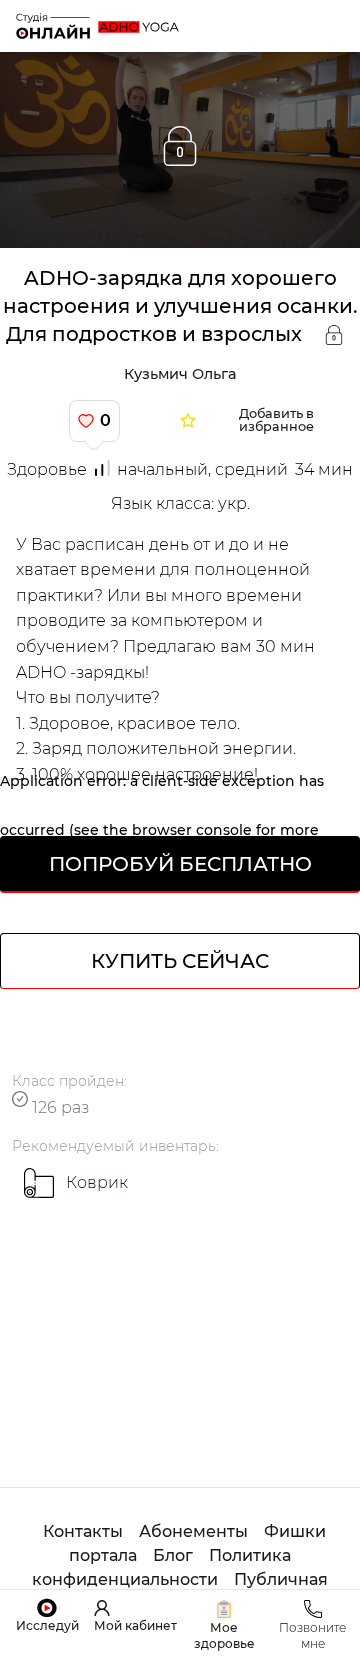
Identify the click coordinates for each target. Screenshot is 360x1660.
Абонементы (193, 1531)
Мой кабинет (135, 1625)
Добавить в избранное (276, 421)
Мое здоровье (224, 1635)
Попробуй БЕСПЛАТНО (180, 864)
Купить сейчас (180, 961)
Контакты (83, 1531)
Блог (173, 1555)
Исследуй (47, 1625)
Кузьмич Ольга (180, 374)
